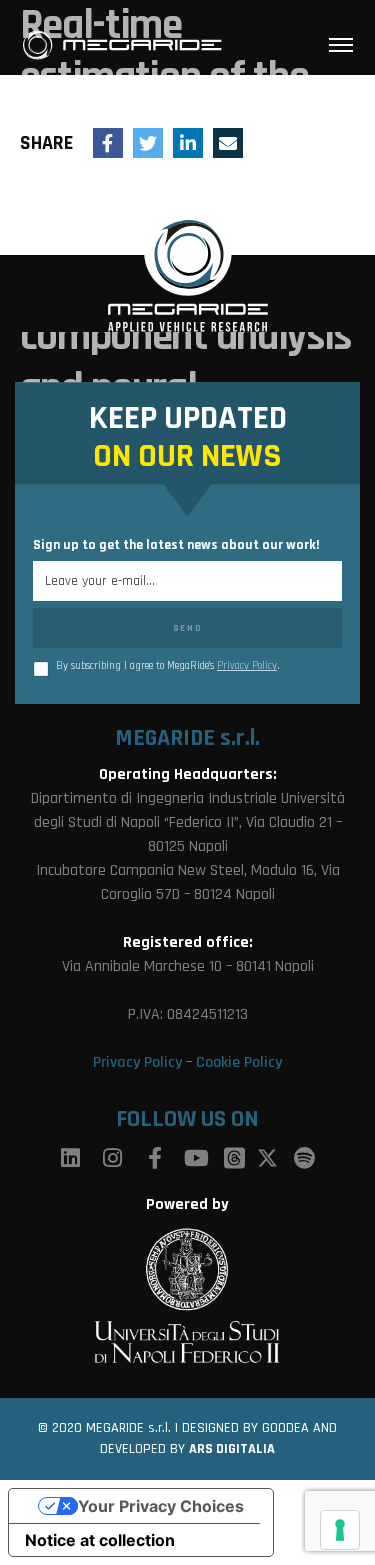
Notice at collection (100, 1540)
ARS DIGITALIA (232, 1449)
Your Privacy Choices (161, 1506)
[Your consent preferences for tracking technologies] (340, 1530)
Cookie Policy (239, 1062)
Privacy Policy (247, 666)
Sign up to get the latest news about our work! (176, 545)
